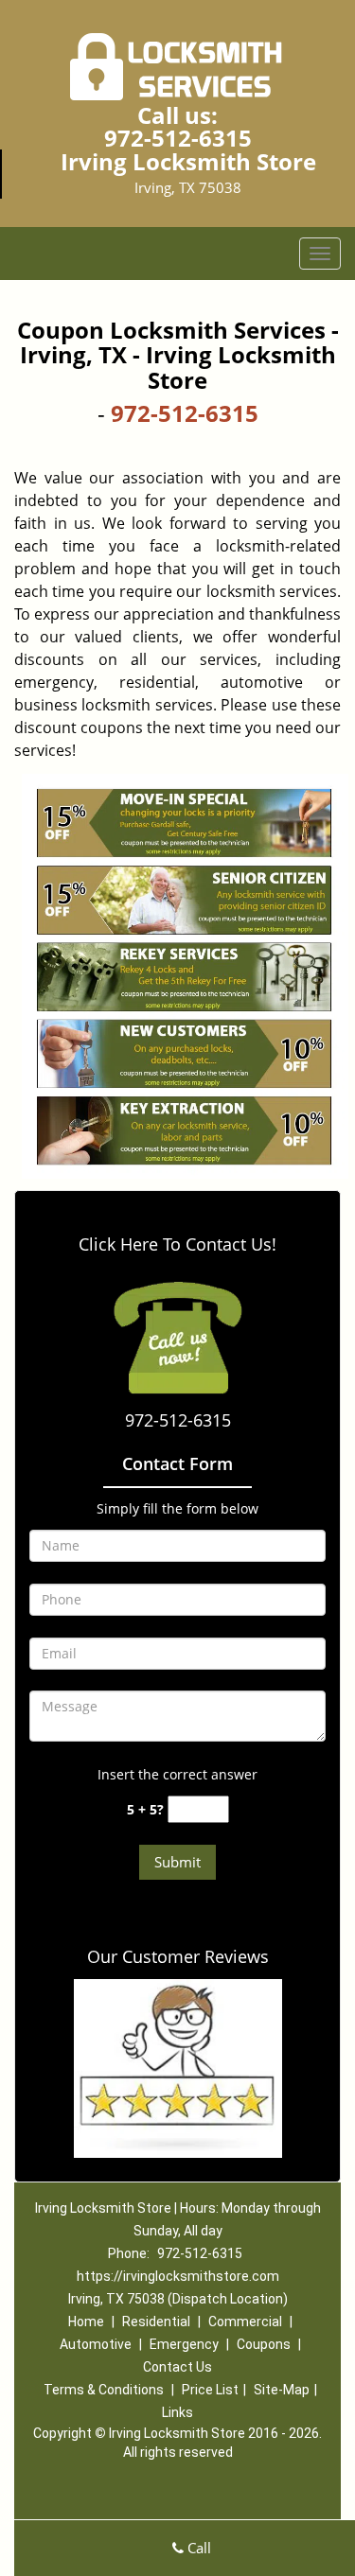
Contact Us (177, 2367)
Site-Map (282, 2390)
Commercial (245, 2322)
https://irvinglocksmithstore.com (178, 2276)
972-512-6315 (178, 138)
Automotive (96, 2344)
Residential (156, 2322)
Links (177, 2412)
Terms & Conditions (104, 2390)
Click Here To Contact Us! (177, 1244)
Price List (210, 2390)
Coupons (264, 2344)
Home (86, 2322)
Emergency (184, 2344)
